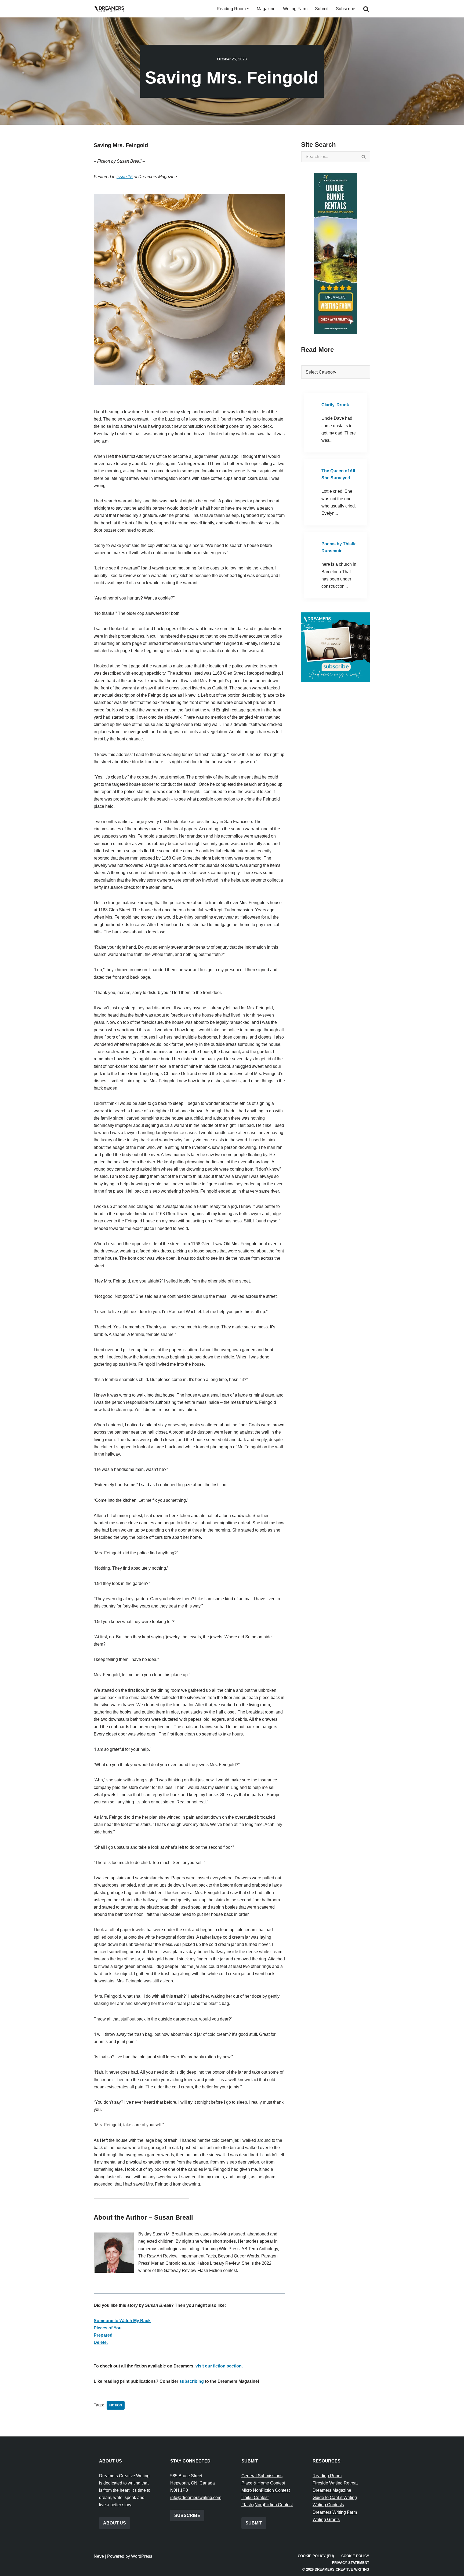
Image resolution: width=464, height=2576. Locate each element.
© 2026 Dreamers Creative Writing (336, 2569)
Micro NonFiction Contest (266, 2490)
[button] (248, 9)
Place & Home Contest (263, 2483)
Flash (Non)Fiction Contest (267, 2505)
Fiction (116, 2405)
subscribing (192, 2381)
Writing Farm (295, 9)
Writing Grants (326, 2520)
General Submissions (262, 2476)
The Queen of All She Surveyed (338, 474)
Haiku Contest (255, 2498)
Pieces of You (108, 2328)
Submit (322, 9)
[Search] (366, 9)
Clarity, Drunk (335, 405)
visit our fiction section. (219, 2366)
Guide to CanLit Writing (335, 2498)
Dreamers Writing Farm (335, 2512)
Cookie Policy (355, 2556)
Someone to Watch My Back (122, 2321)
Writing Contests (328, 2505)
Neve (99, 2556)
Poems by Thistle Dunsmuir (339, 547)
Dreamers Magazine (332, 2490)
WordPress (142, 2556)
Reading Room (327, 2476)
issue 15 (125, 177)
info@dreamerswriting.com (196, 2498)
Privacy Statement (351, 2563)
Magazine (266, 9)
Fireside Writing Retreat (335, 2483)
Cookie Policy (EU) (316, 2556)
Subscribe (346, 9)
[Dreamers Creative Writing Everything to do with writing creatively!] (111, 9)
